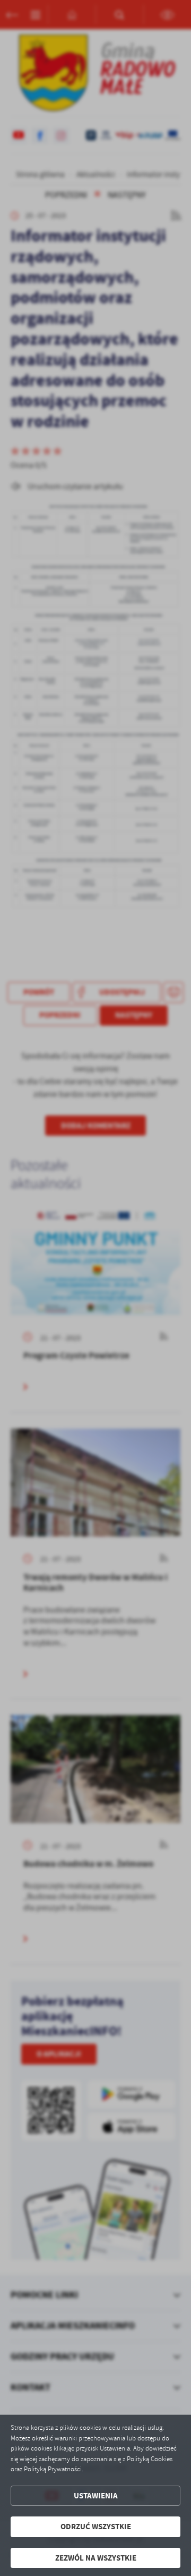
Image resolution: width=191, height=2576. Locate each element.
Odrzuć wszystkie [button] (96, 2527)
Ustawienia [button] (96, 2496)
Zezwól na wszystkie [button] (96, 2558)
